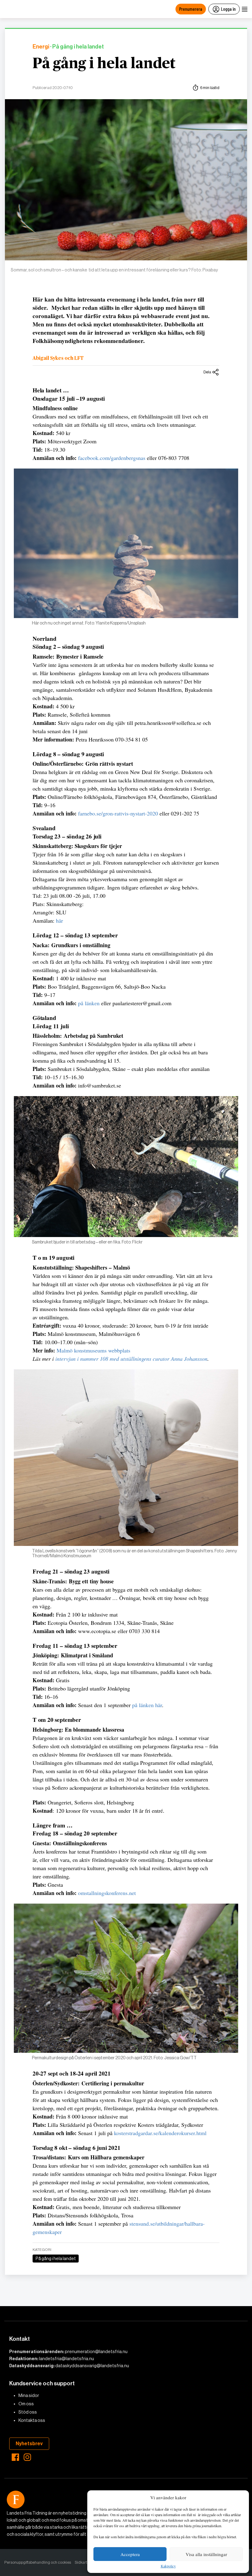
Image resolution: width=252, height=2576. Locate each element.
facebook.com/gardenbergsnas (112, 458)
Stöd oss (28, 2412)
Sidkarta (82, 2562)
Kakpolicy (168, 2566)
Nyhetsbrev (29, 2444)
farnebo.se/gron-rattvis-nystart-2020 (118, 813)
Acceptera (130, 2554)
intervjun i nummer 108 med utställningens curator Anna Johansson (131, 1359)
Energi (41, 47)
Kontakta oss (32, 2420)
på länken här (147, 1705)
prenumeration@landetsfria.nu (96, 2352)
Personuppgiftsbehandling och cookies (38, 2562)
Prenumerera (191, 9)
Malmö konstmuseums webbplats (93, 1350)
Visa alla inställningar (206, 2554)
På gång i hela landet (104, 64)
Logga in (228, 9)
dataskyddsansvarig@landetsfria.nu (92, 2366)
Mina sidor (29, 2395)
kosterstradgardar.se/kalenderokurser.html (160, 2133)
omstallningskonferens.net (107, 1893)
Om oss (26, 2404)
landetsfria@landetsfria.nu (67, 2359)
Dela (207, 372)
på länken (89, 1003)
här (59, 920)
